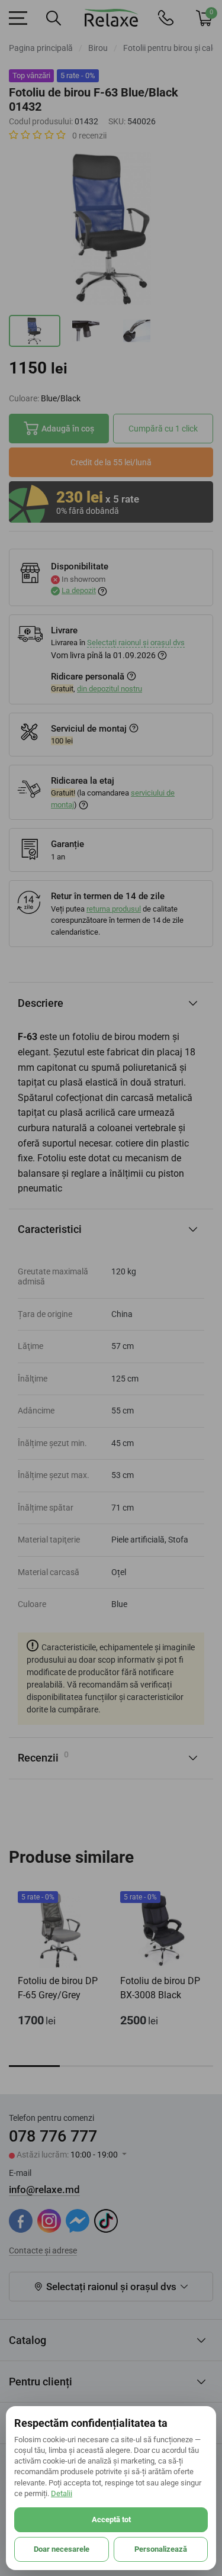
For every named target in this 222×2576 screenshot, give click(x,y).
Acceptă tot (111, 2519)
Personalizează (161, 2549)
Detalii (62, 2493)
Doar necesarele (62, 2549)
